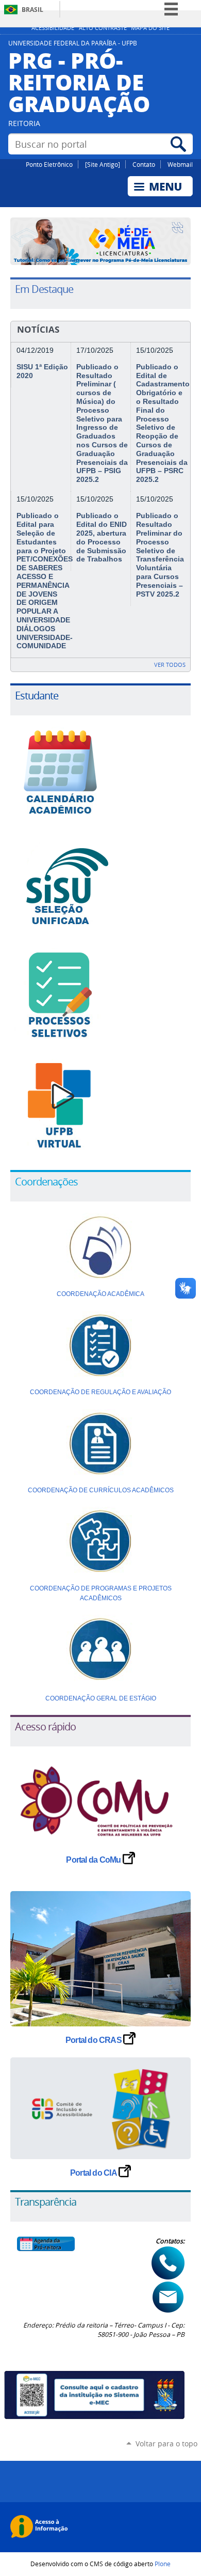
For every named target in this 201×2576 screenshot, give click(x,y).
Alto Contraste (103, 28)
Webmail (180, 164)
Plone (163, 2564)
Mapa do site (150, 28)
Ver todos (170, 665)
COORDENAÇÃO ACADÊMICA (100, 1294)
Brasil (32, 10)
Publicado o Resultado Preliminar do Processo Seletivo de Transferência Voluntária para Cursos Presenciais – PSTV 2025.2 (160, 555)
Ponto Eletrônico (49, 164)
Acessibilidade (53, 28)
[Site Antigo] (103, 164)
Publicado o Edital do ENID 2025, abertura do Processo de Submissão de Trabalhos (102, 537)
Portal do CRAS (94, 2040)
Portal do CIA (94, 2173)
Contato (144, 164)
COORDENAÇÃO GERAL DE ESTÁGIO (101, 1698)
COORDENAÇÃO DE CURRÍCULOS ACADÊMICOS (101, 1490)
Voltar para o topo (166, 2444)
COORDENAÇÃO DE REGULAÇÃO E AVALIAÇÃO (100, 1392)
